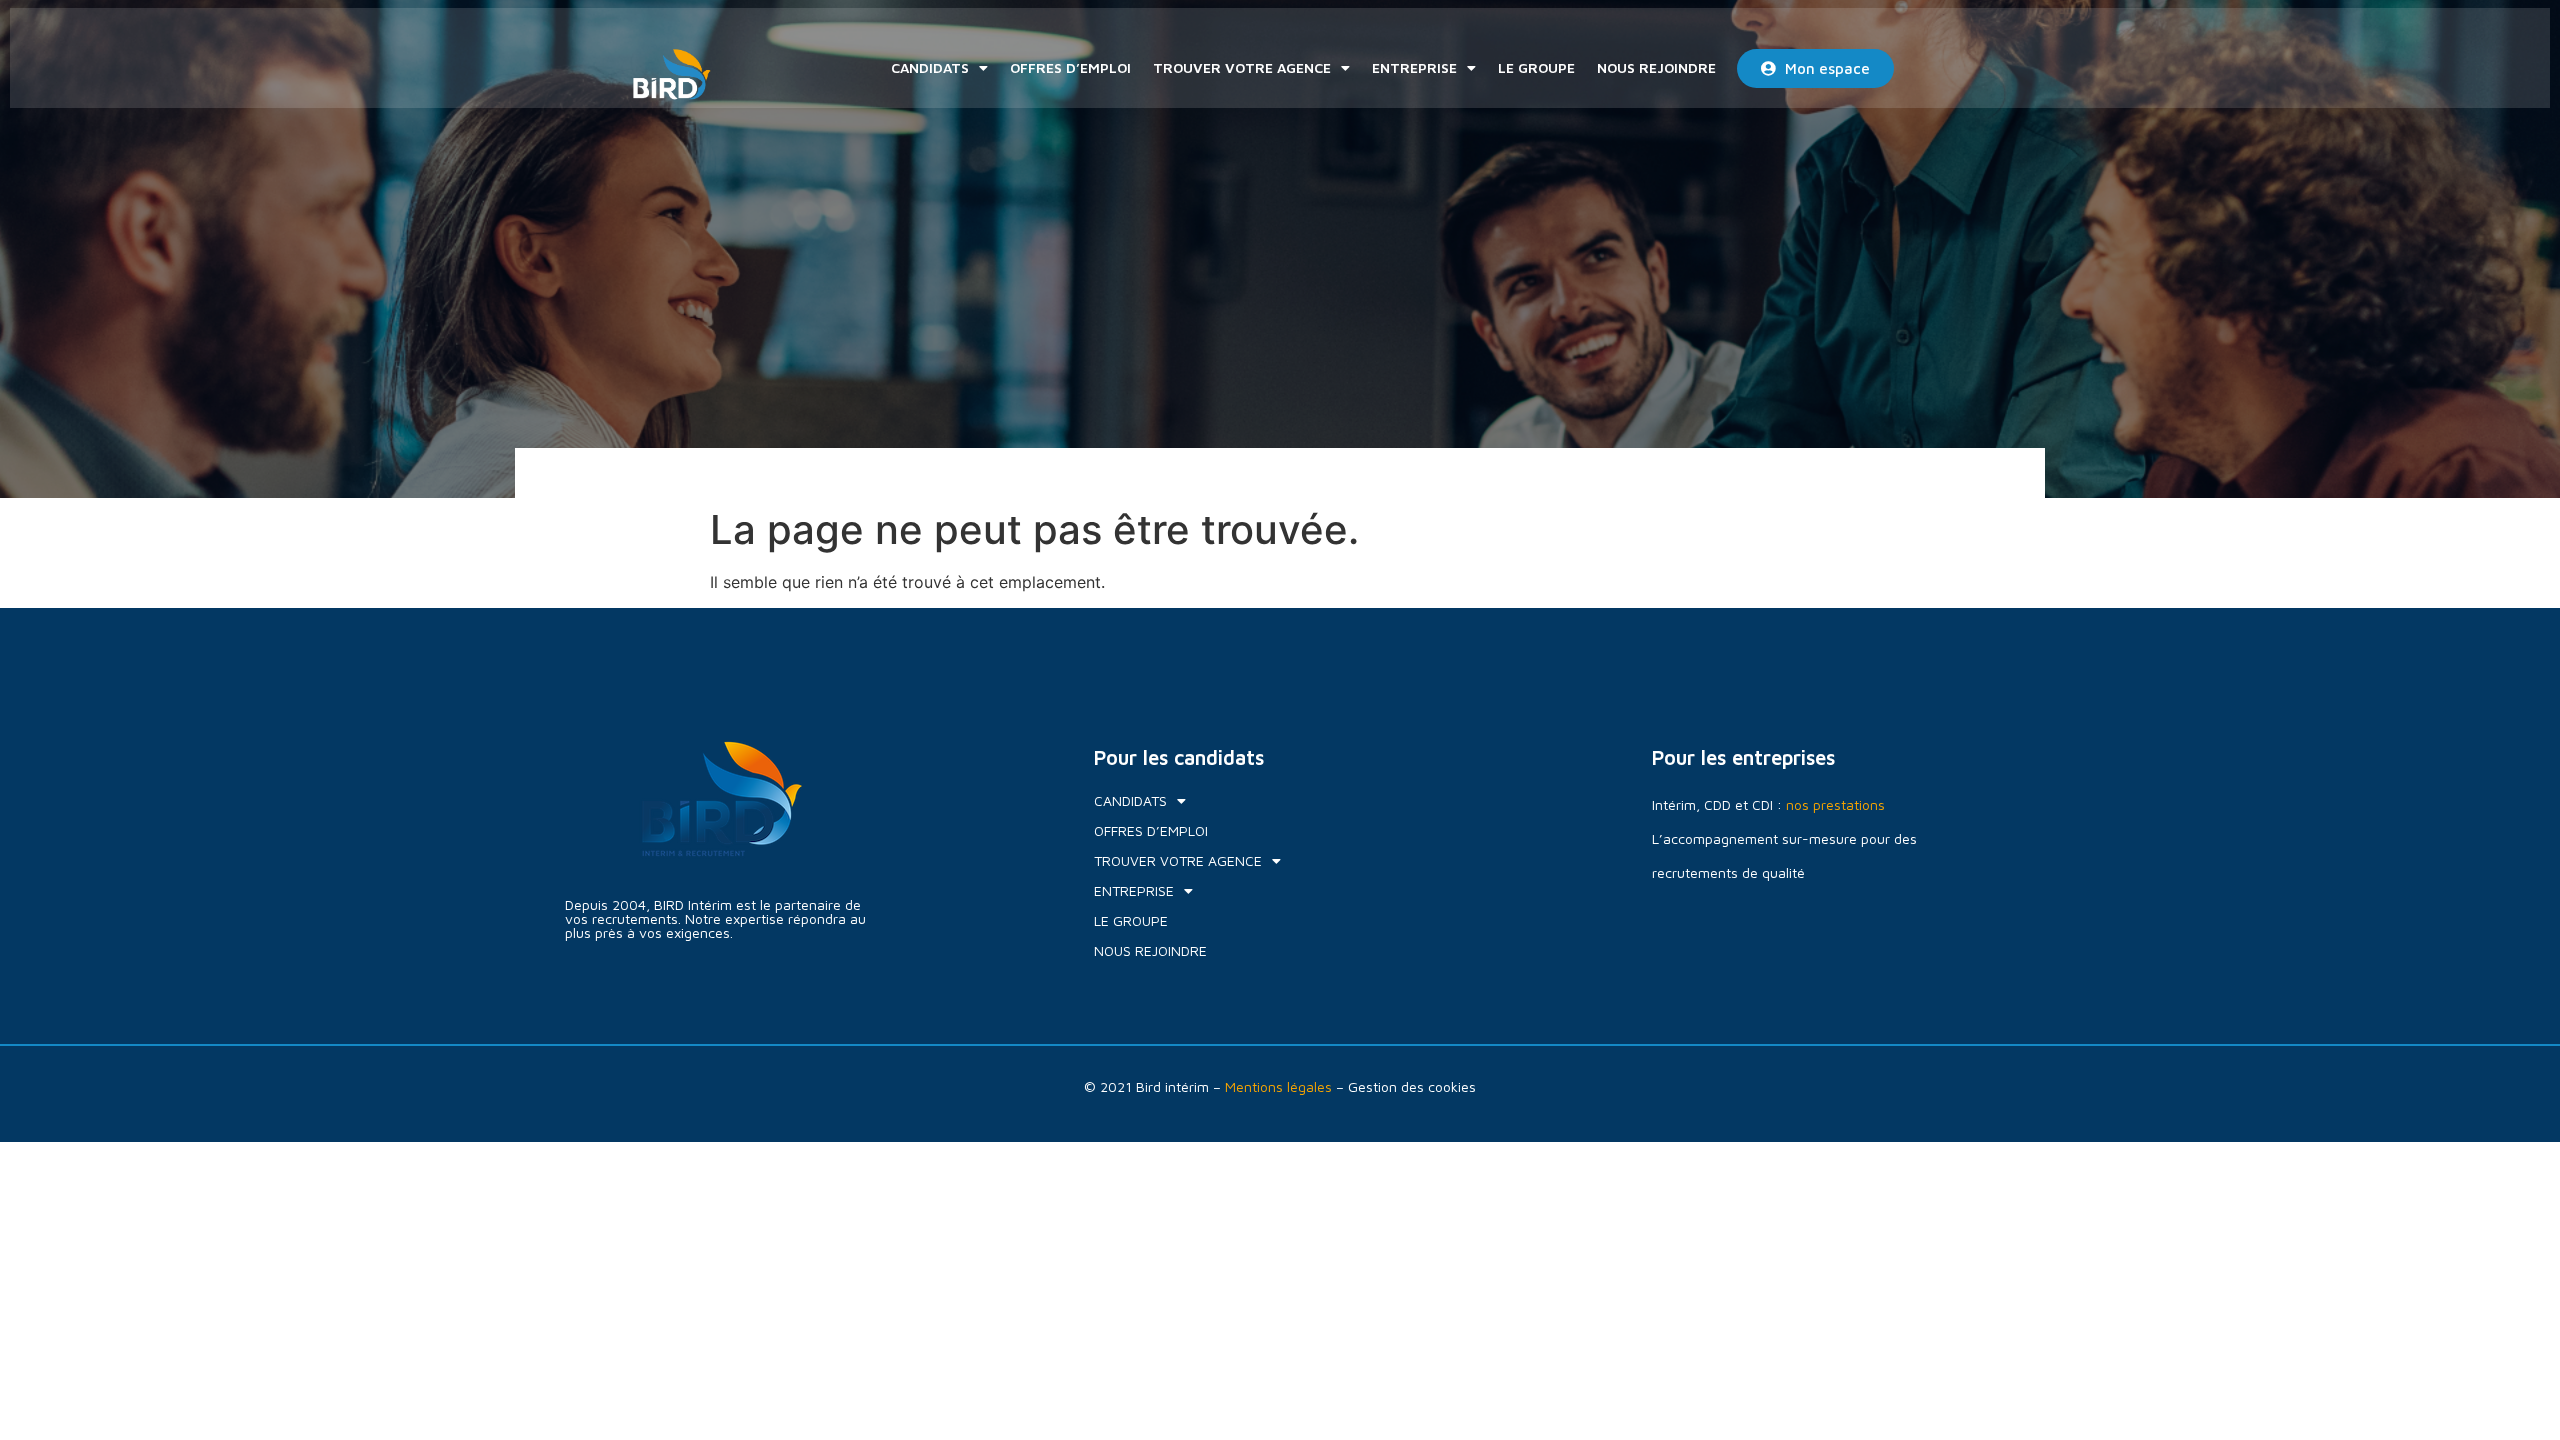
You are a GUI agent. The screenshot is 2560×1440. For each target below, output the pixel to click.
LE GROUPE (1536, 67)
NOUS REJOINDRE (1656, 67)
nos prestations (1835, 804)
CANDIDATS (930, 67)
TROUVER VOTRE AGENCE (1242, 67)
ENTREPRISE (1414, 67)
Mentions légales (1278, 1086)
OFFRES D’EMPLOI (1070, 67)
